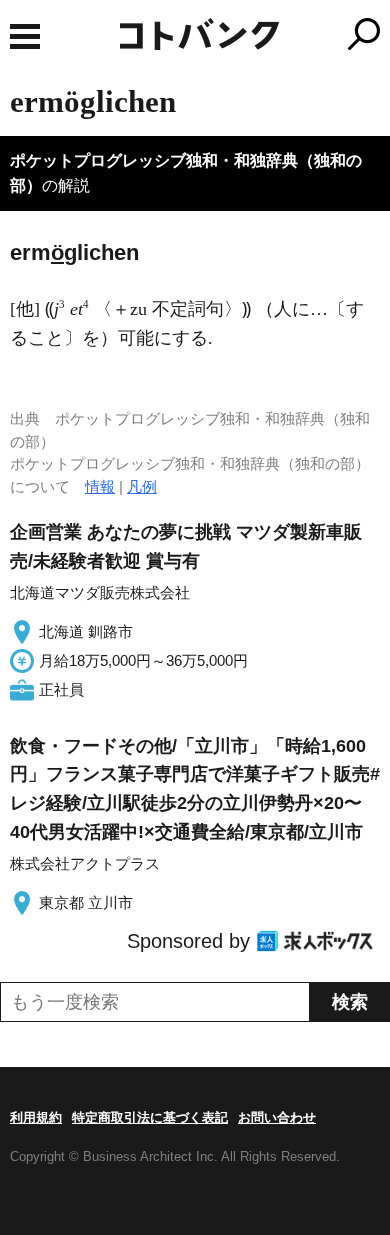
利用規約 (36, 1117)
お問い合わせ (277, 1117)
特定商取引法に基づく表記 (150, 1117)
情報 (100, 486)
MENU (25, 36)
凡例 (142, 486)
